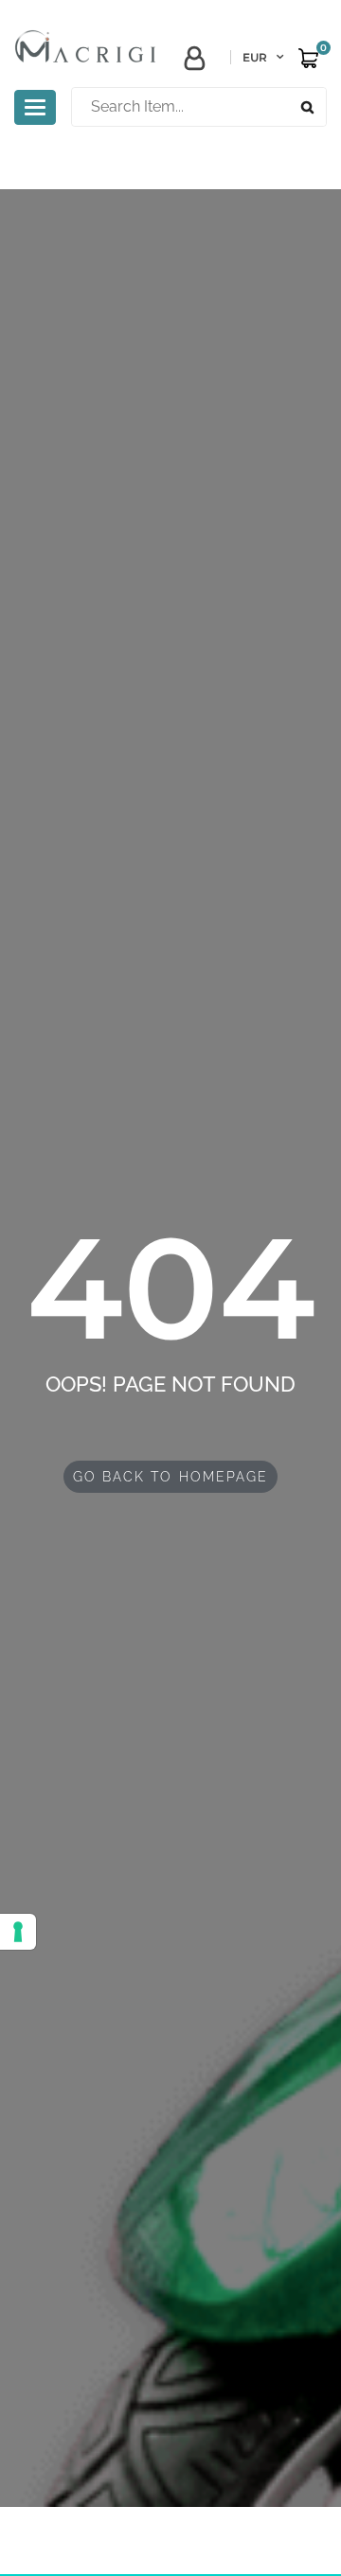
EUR (255, 57)
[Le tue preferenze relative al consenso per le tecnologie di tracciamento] (18, 1932)
